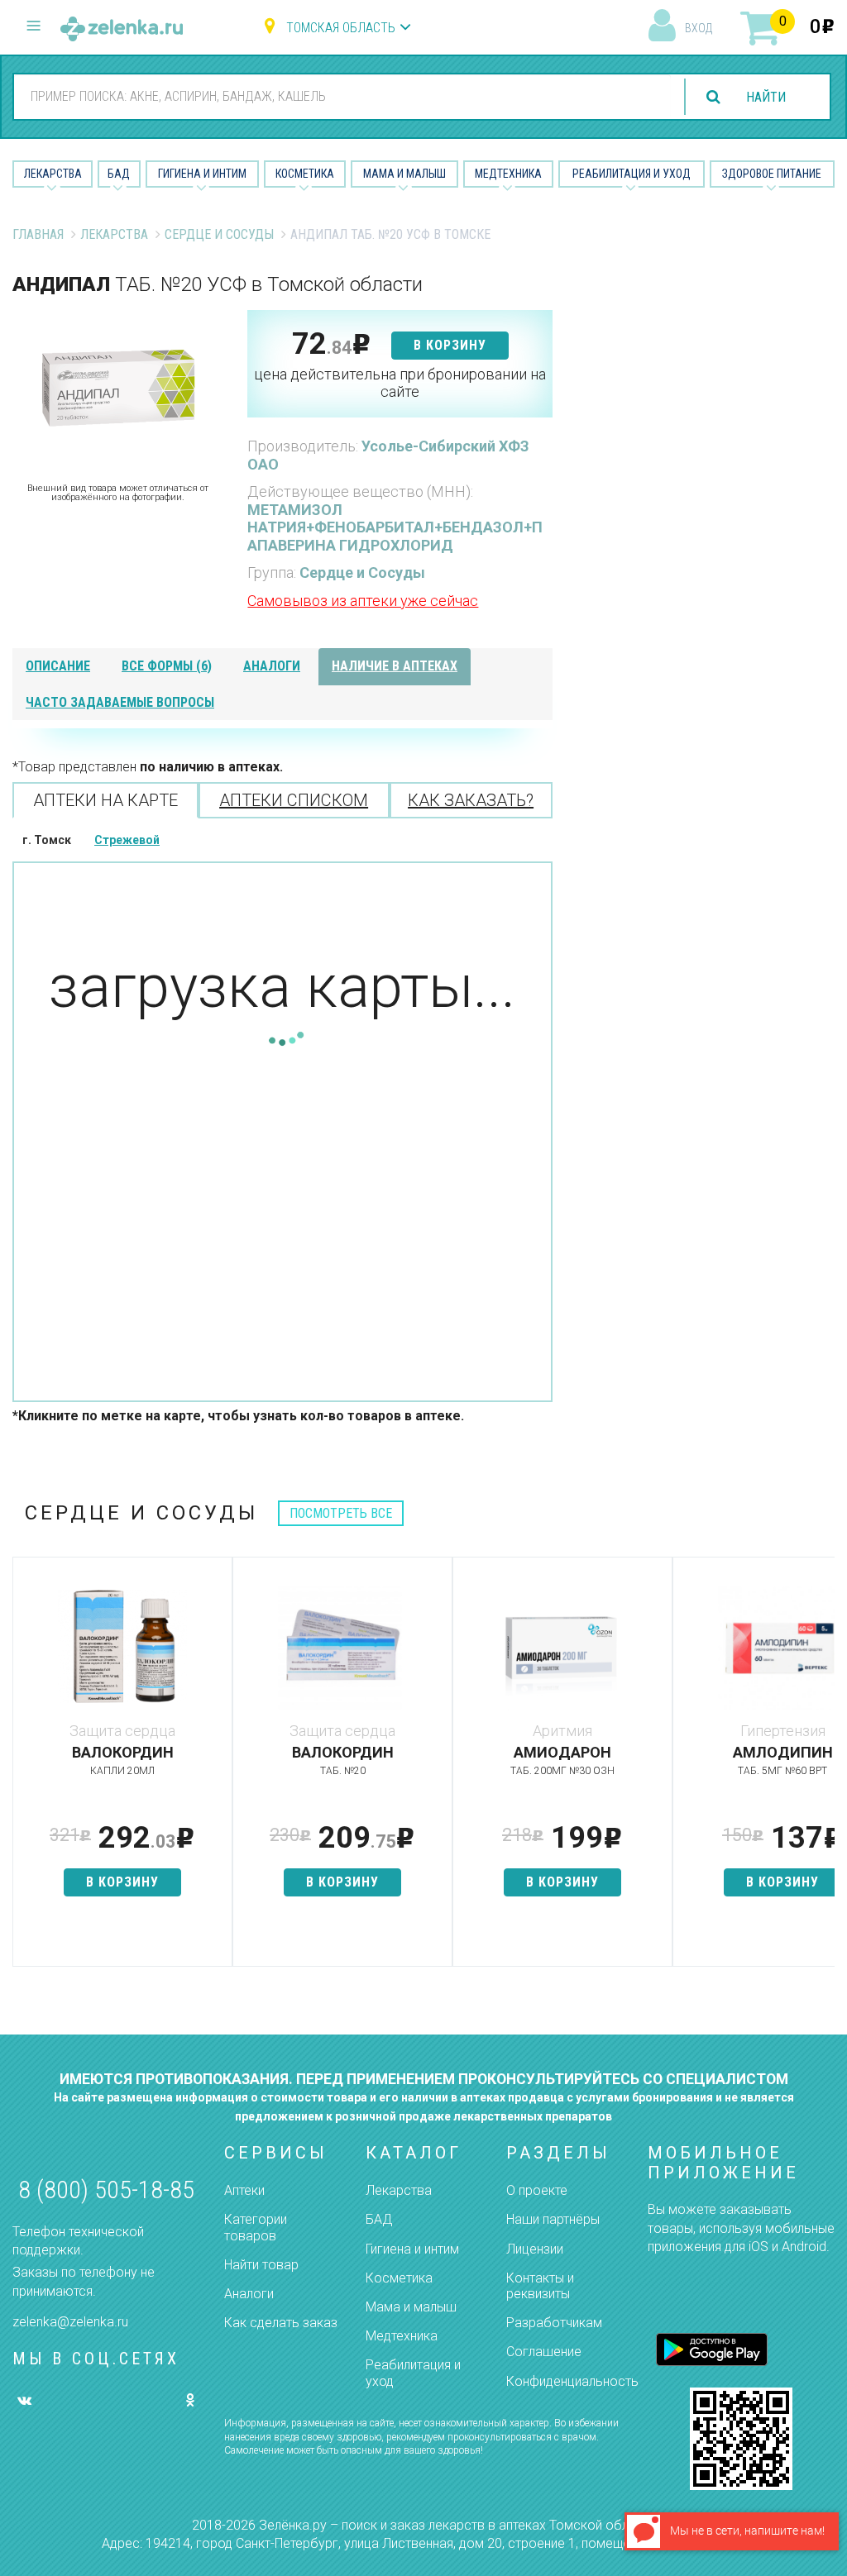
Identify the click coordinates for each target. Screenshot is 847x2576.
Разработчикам (554, 2323)
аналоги (272, 666)
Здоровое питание (772, 174)
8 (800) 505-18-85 (106, 2190)
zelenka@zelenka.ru (70, 2322)
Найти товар (261, 2265)
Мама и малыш (404, 174)
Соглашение (544, 2352)
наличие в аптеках (395, 666)
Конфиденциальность (572, 2381)
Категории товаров (256, 2227)
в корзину (450, 345)
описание (58, 666)
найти (766, 97)
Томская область (341, 28)
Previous (25, 1770)
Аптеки (244, 2190)
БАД (119, 174)
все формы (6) (167, 666)
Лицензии (535, 2249)
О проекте (537, 2190)
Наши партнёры (553, 2219)
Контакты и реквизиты (540, 2286)
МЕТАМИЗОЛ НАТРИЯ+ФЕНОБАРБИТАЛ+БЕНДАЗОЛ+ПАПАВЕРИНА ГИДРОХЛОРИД (395, 527)
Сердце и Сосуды (219, 234)
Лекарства (53, 174)
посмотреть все (341, 1513)
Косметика (305, 174)
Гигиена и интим (412, 2249)
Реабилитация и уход (632, 174)
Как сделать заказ (281, 2323)
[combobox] (342, 96)
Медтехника (508, 174)
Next (822, 1770)
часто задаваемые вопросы (120, 702)
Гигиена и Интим (202, 174)
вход (699, 28)
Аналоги (249, 2294)
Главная (38, 234)
